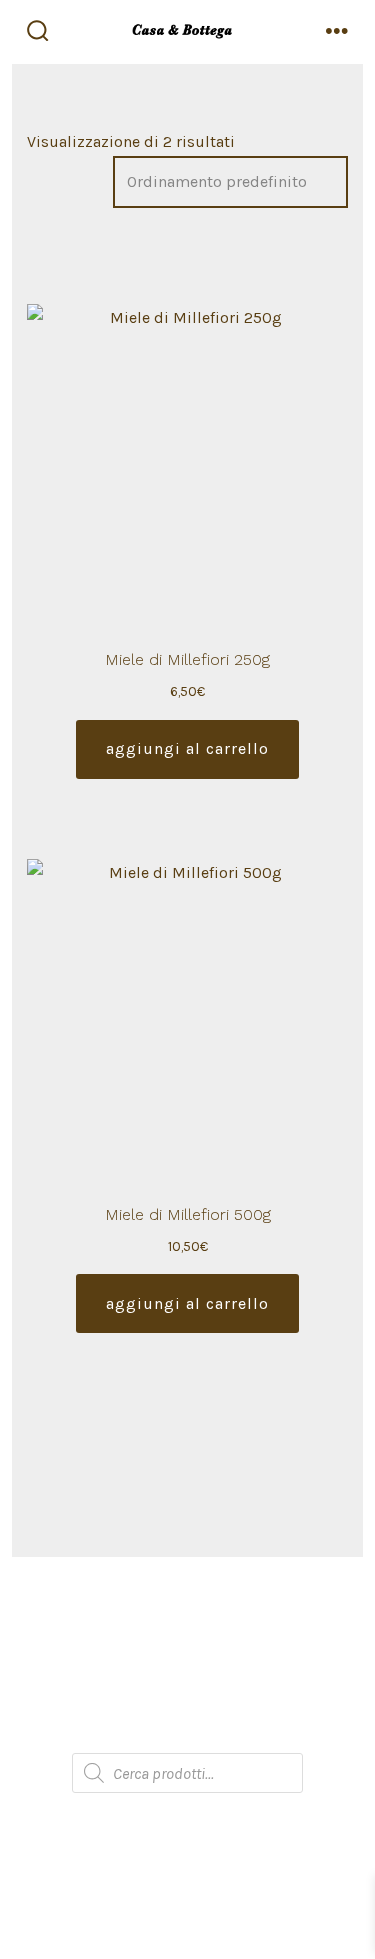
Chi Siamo (188, 1612)
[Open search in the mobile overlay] (187, 1773)
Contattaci (187, 1732)
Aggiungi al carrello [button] (187, 748)
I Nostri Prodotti (188, 1652)
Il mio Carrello (187, 1692)
